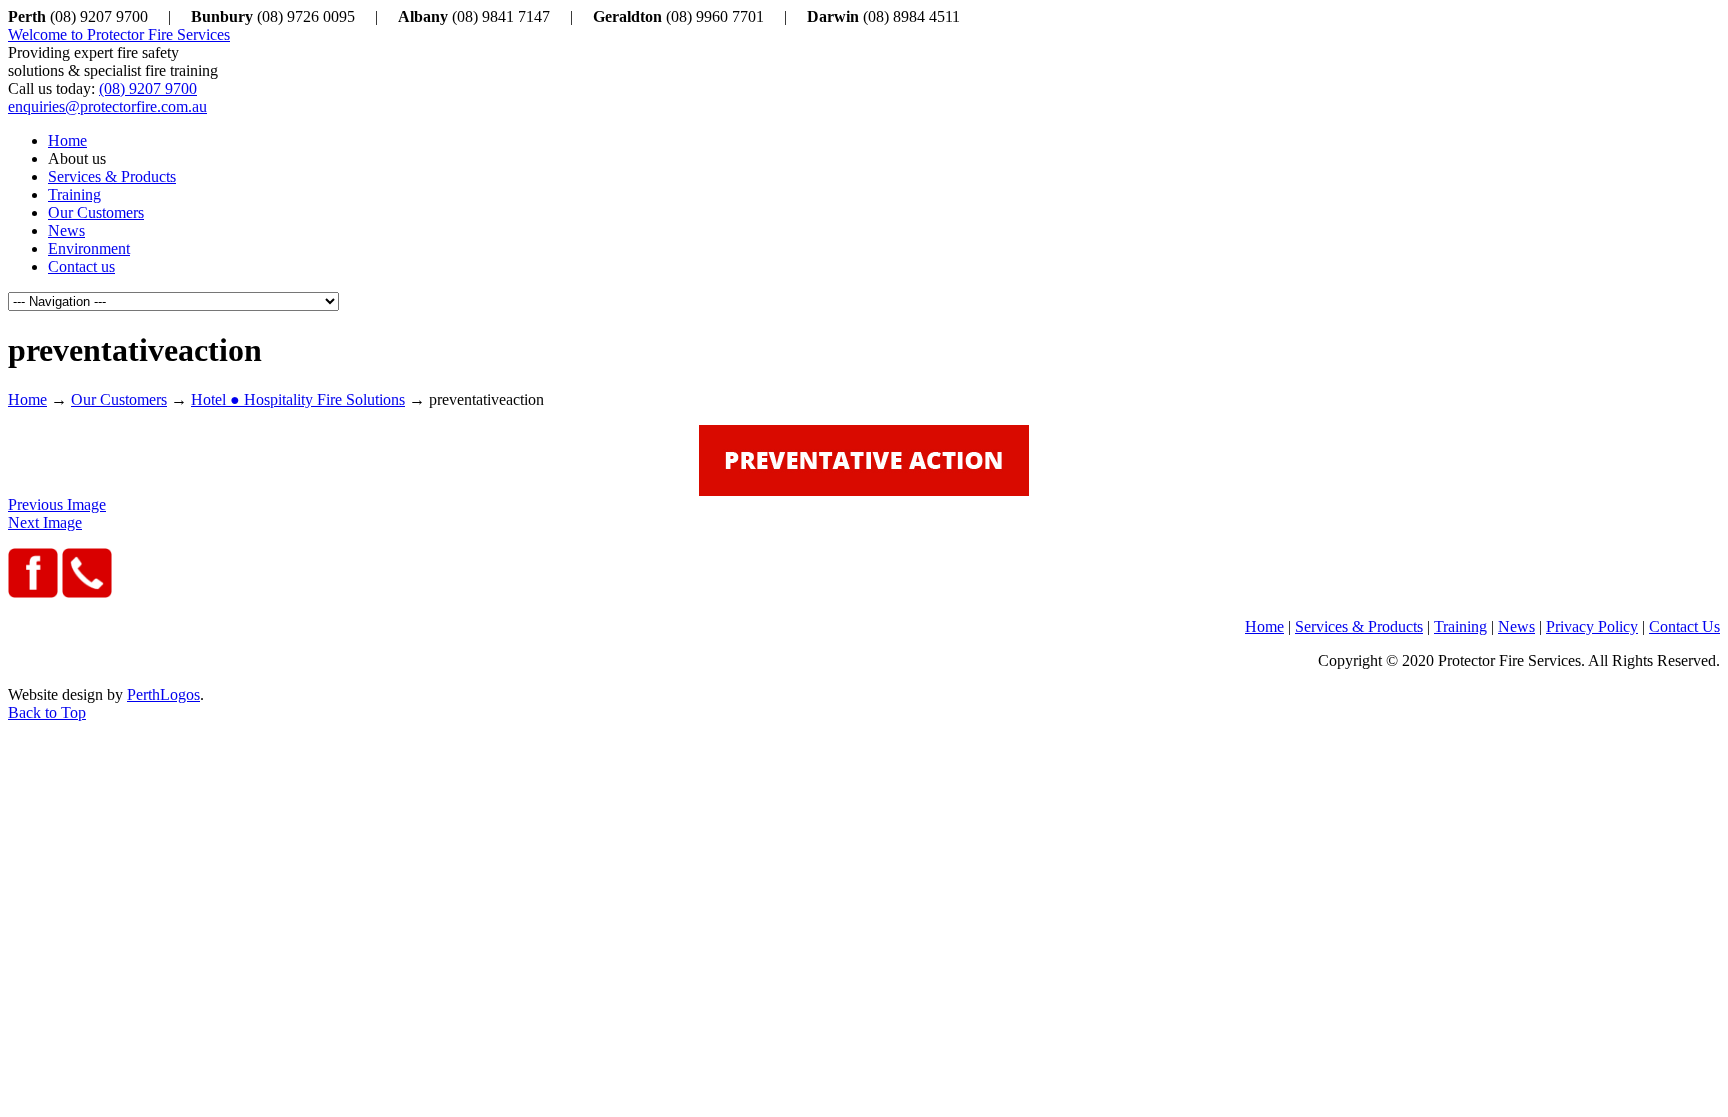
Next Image (45, 522)
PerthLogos (163, 694)
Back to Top (47, 712)
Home (27, 399)
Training (1460, 626)
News (1516, 626)
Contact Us (1684, 626)
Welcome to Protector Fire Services (119, 34)
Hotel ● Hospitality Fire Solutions (298, 399)
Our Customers (119, 399)
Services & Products (1359, 626)
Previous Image (57, 504)
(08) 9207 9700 (148, 88)
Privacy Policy (1592, 626)
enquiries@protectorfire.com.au (107, 106)
